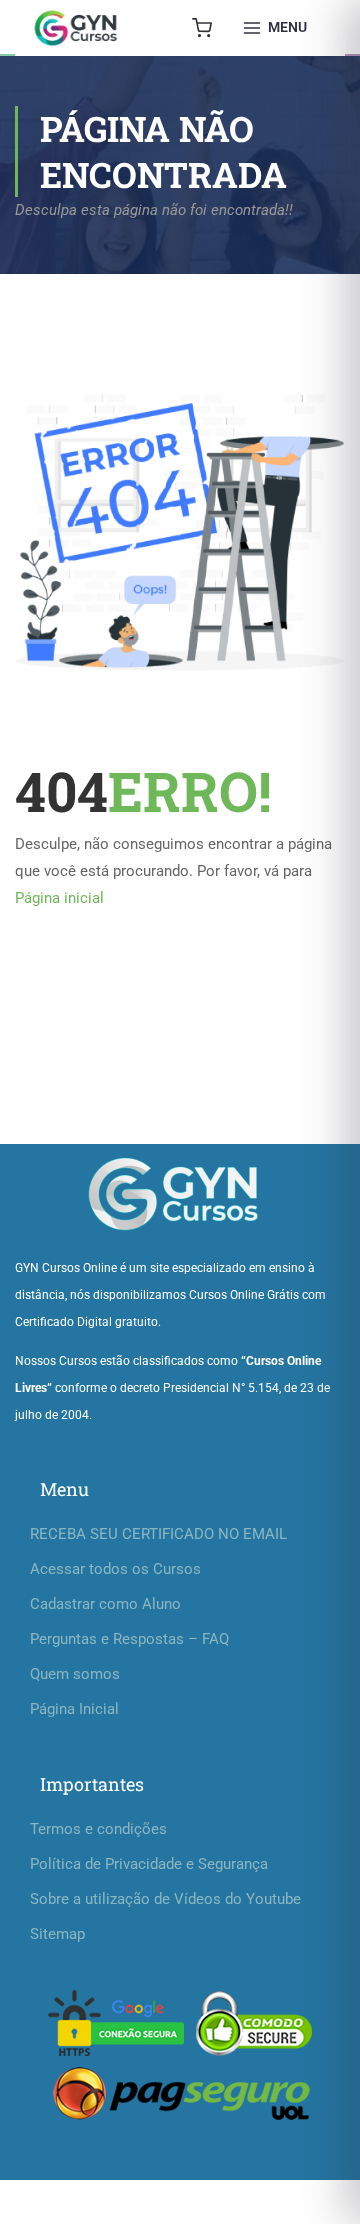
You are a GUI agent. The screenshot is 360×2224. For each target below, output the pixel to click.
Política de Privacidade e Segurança (149, 1864)
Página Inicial (74, 1709)
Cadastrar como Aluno (105, 1604)
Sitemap (57, 1934)
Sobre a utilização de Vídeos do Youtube (165, 1899)
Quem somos (75, 1674)
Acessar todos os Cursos (115, 1569)
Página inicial (59, 898)
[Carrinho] (202, 28)
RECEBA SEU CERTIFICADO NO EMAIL (158, 1534)
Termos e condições (98, 1829)
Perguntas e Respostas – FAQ (129, 1639)
